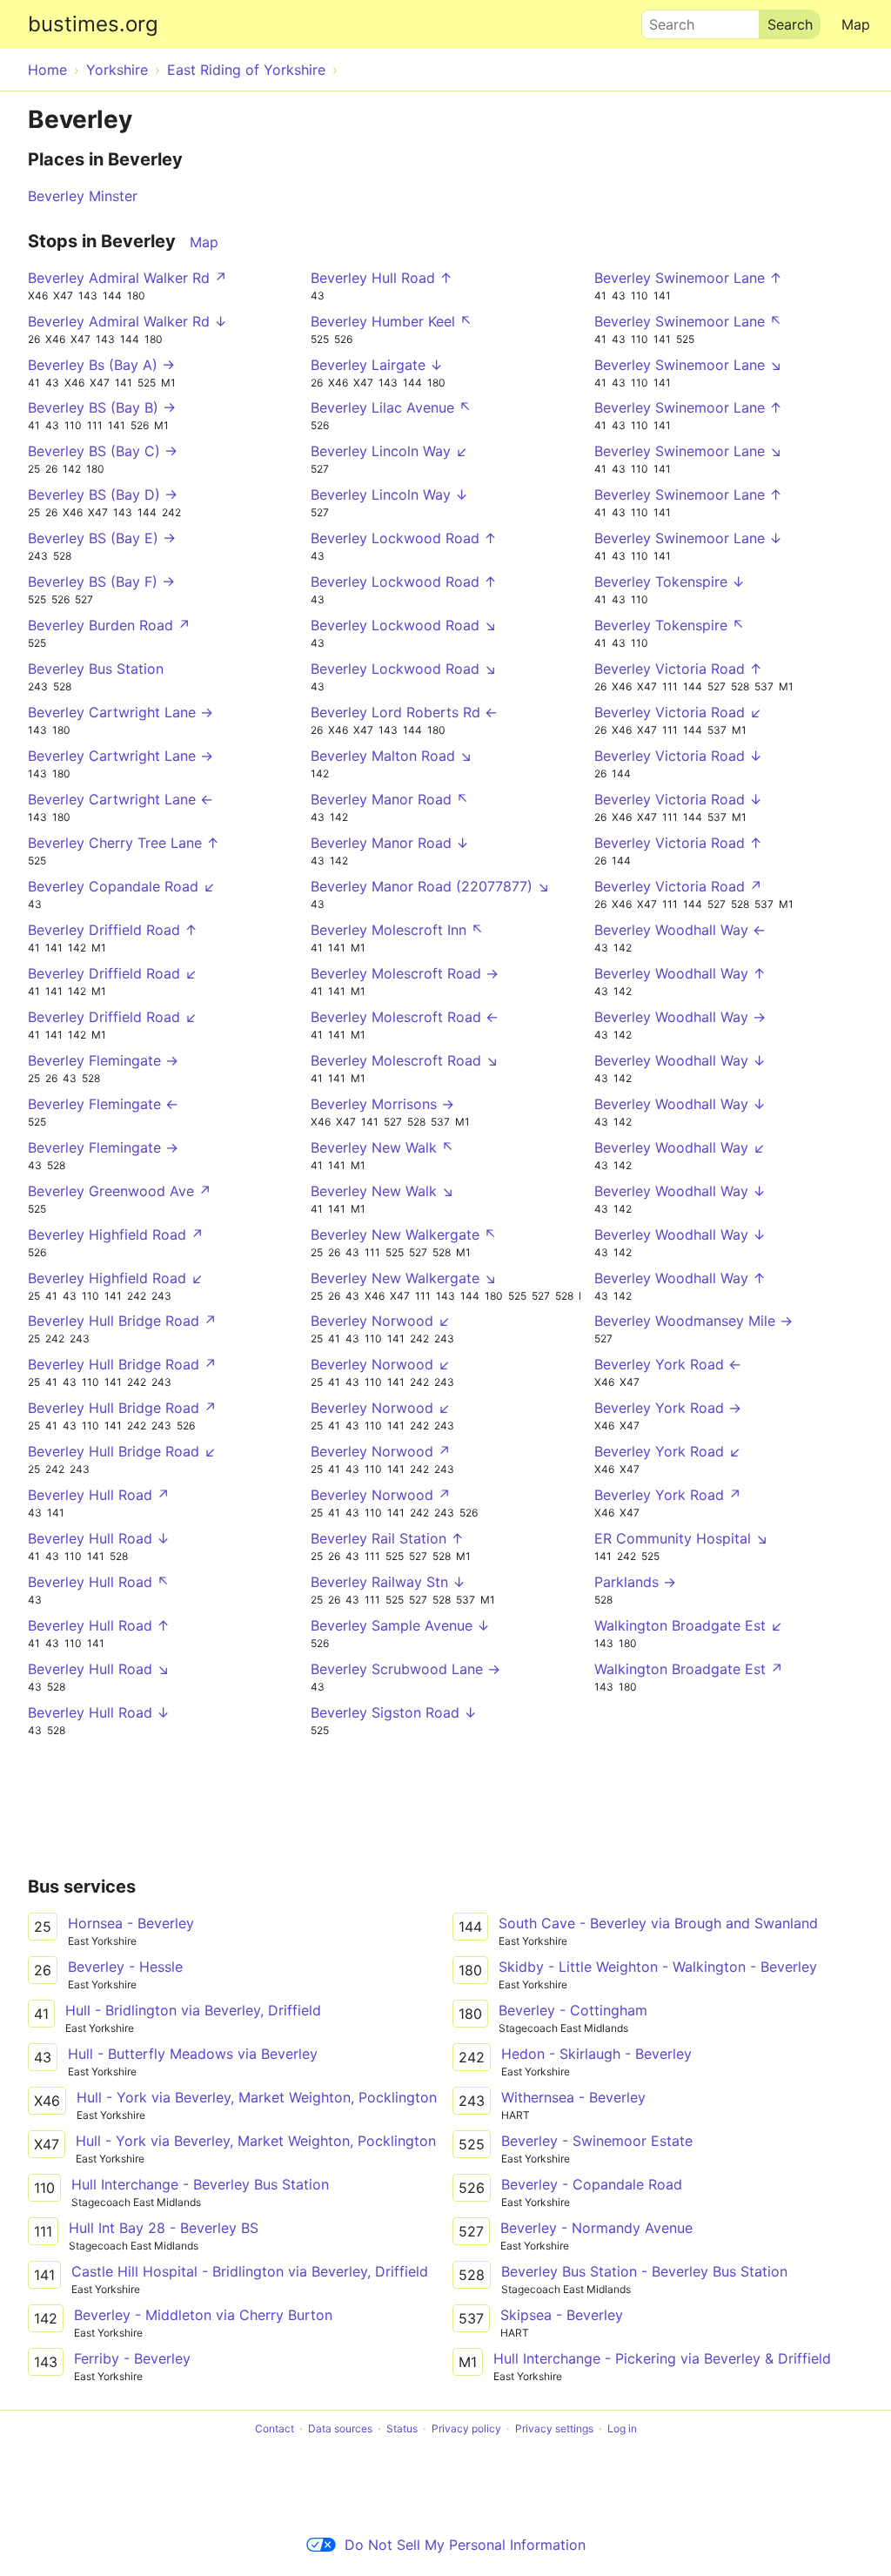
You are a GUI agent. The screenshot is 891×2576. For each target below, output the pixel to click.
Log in (622, 2428)
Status (402, 2428)
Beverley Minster (83, 196)
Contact (275, 2428)
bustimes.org (93, 24)
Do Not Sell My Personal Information (465, 2545)
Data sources (340, 2428)
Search (664, 20)
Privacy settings (554, 2428)
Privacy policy (466, 2428)
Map (856, 24)
